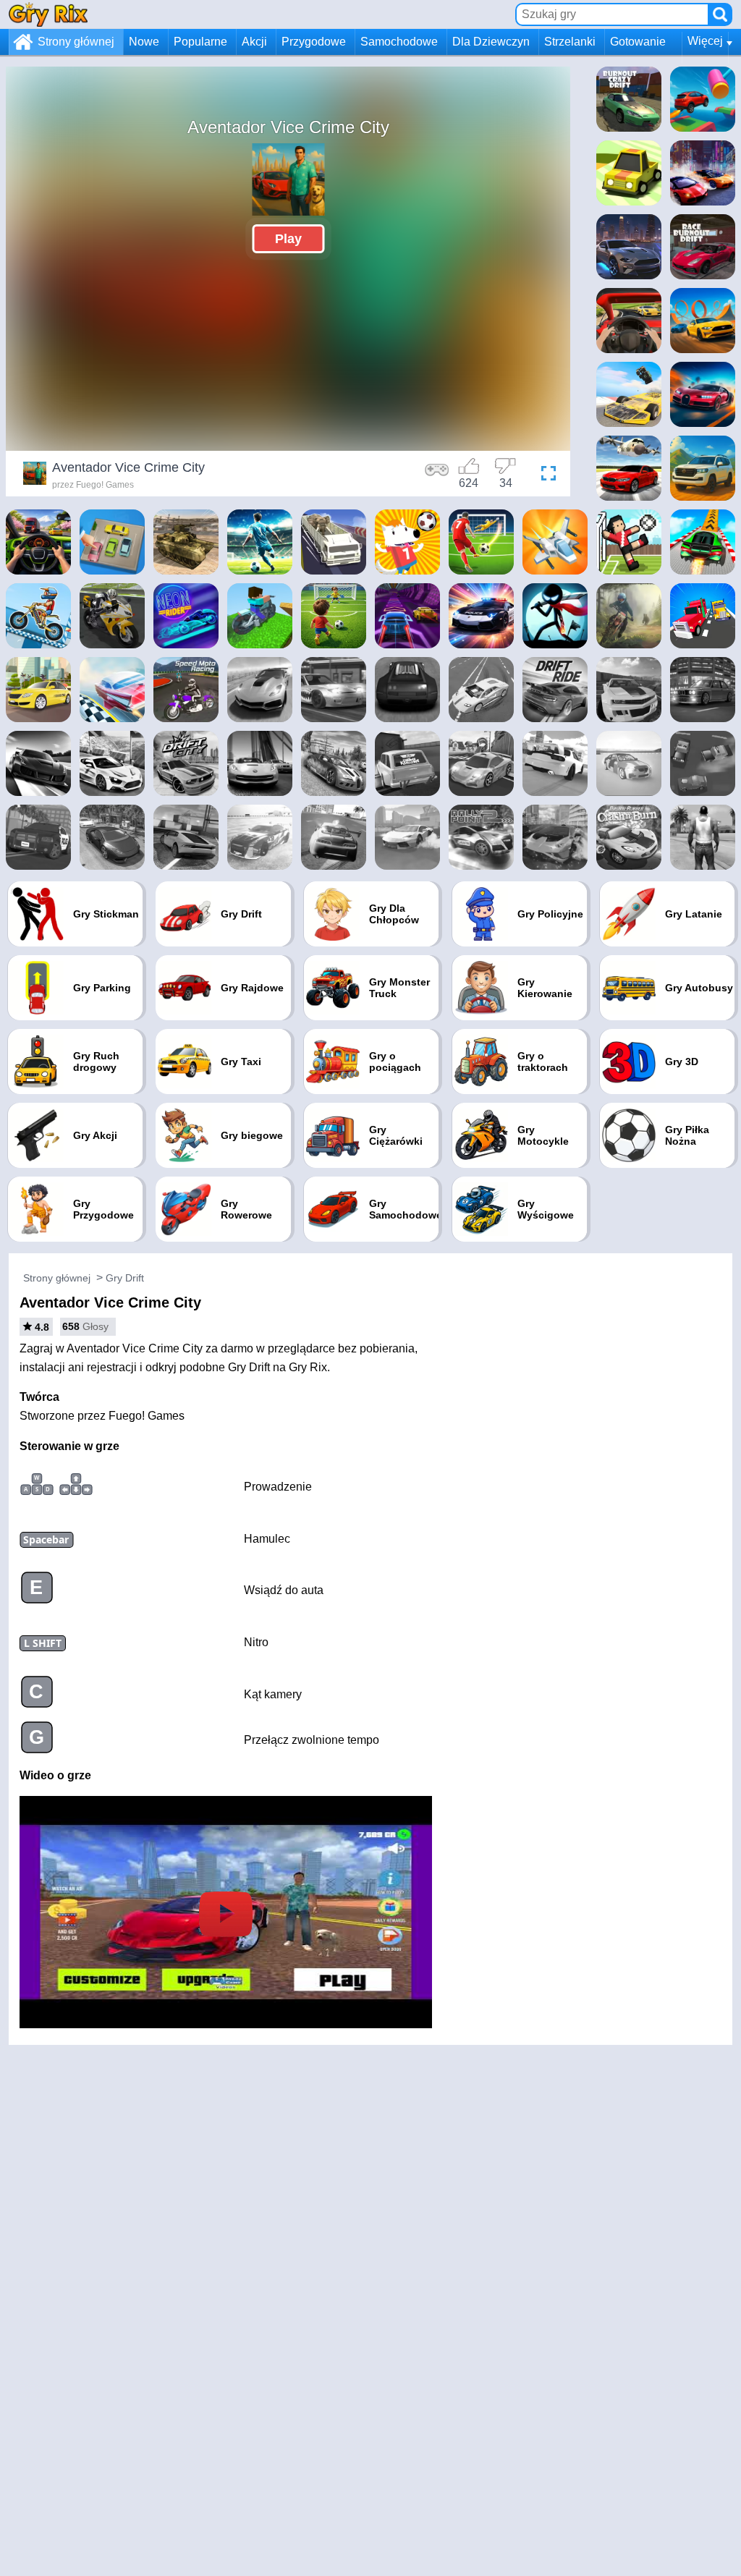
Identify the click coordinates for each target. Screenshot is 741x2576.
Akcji (254, 42)
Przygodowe (314, 42)
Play (288, 239)
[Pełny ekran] (545, 475)
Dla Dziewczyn (491, 42)
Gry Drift (125, 1278)
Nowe (144, 42)
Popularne (200, 42)
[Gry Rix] (48, 14)
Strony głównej (76, 42)
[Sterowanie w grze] (437, 475)
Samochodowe (399, 42)
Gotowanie (638, 42)
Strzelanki (570, 42)
